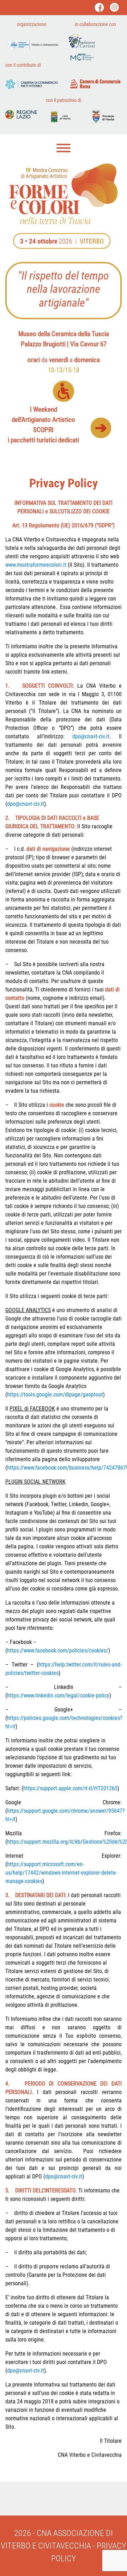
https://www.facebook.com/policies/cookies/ (58, 1650)
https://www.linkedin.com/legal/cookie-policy (58, 1695)
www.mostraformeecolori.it (36, 565)
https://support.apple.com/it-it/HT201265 (70, 1788)
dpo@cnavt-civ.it (91, 736)
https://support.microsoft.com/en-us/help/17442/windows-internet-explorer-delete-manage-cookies (61, 1873)
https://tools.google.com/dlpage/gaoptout (55, 1395)
